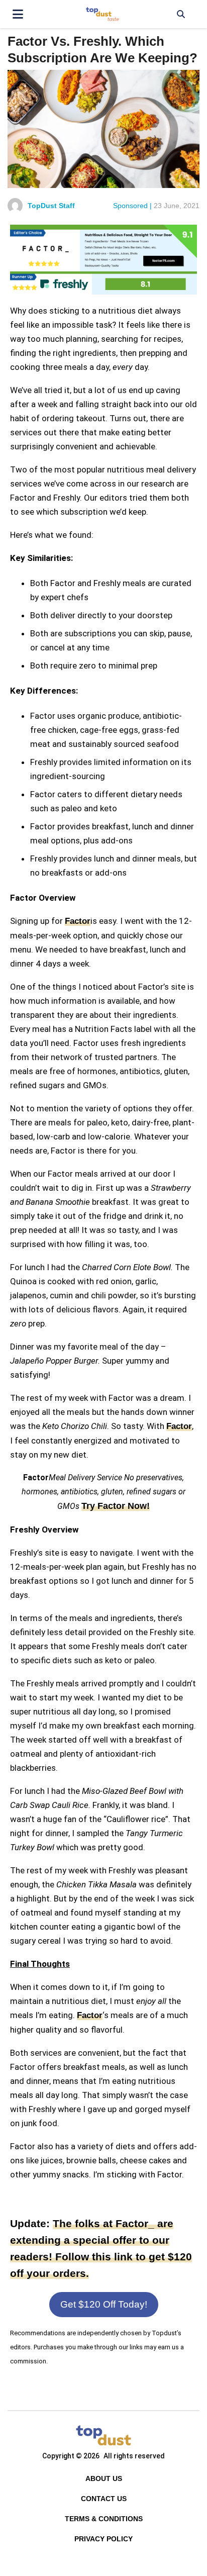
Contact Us (104, 2499)
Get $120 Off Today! (104, 2304)
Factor (78, 921)
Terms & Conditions (104, 2519)
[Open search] (181, 14)
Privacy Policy (103, 2539)
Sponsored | (132, 206)
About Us (104, 2478)
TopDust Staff (51, 206)
